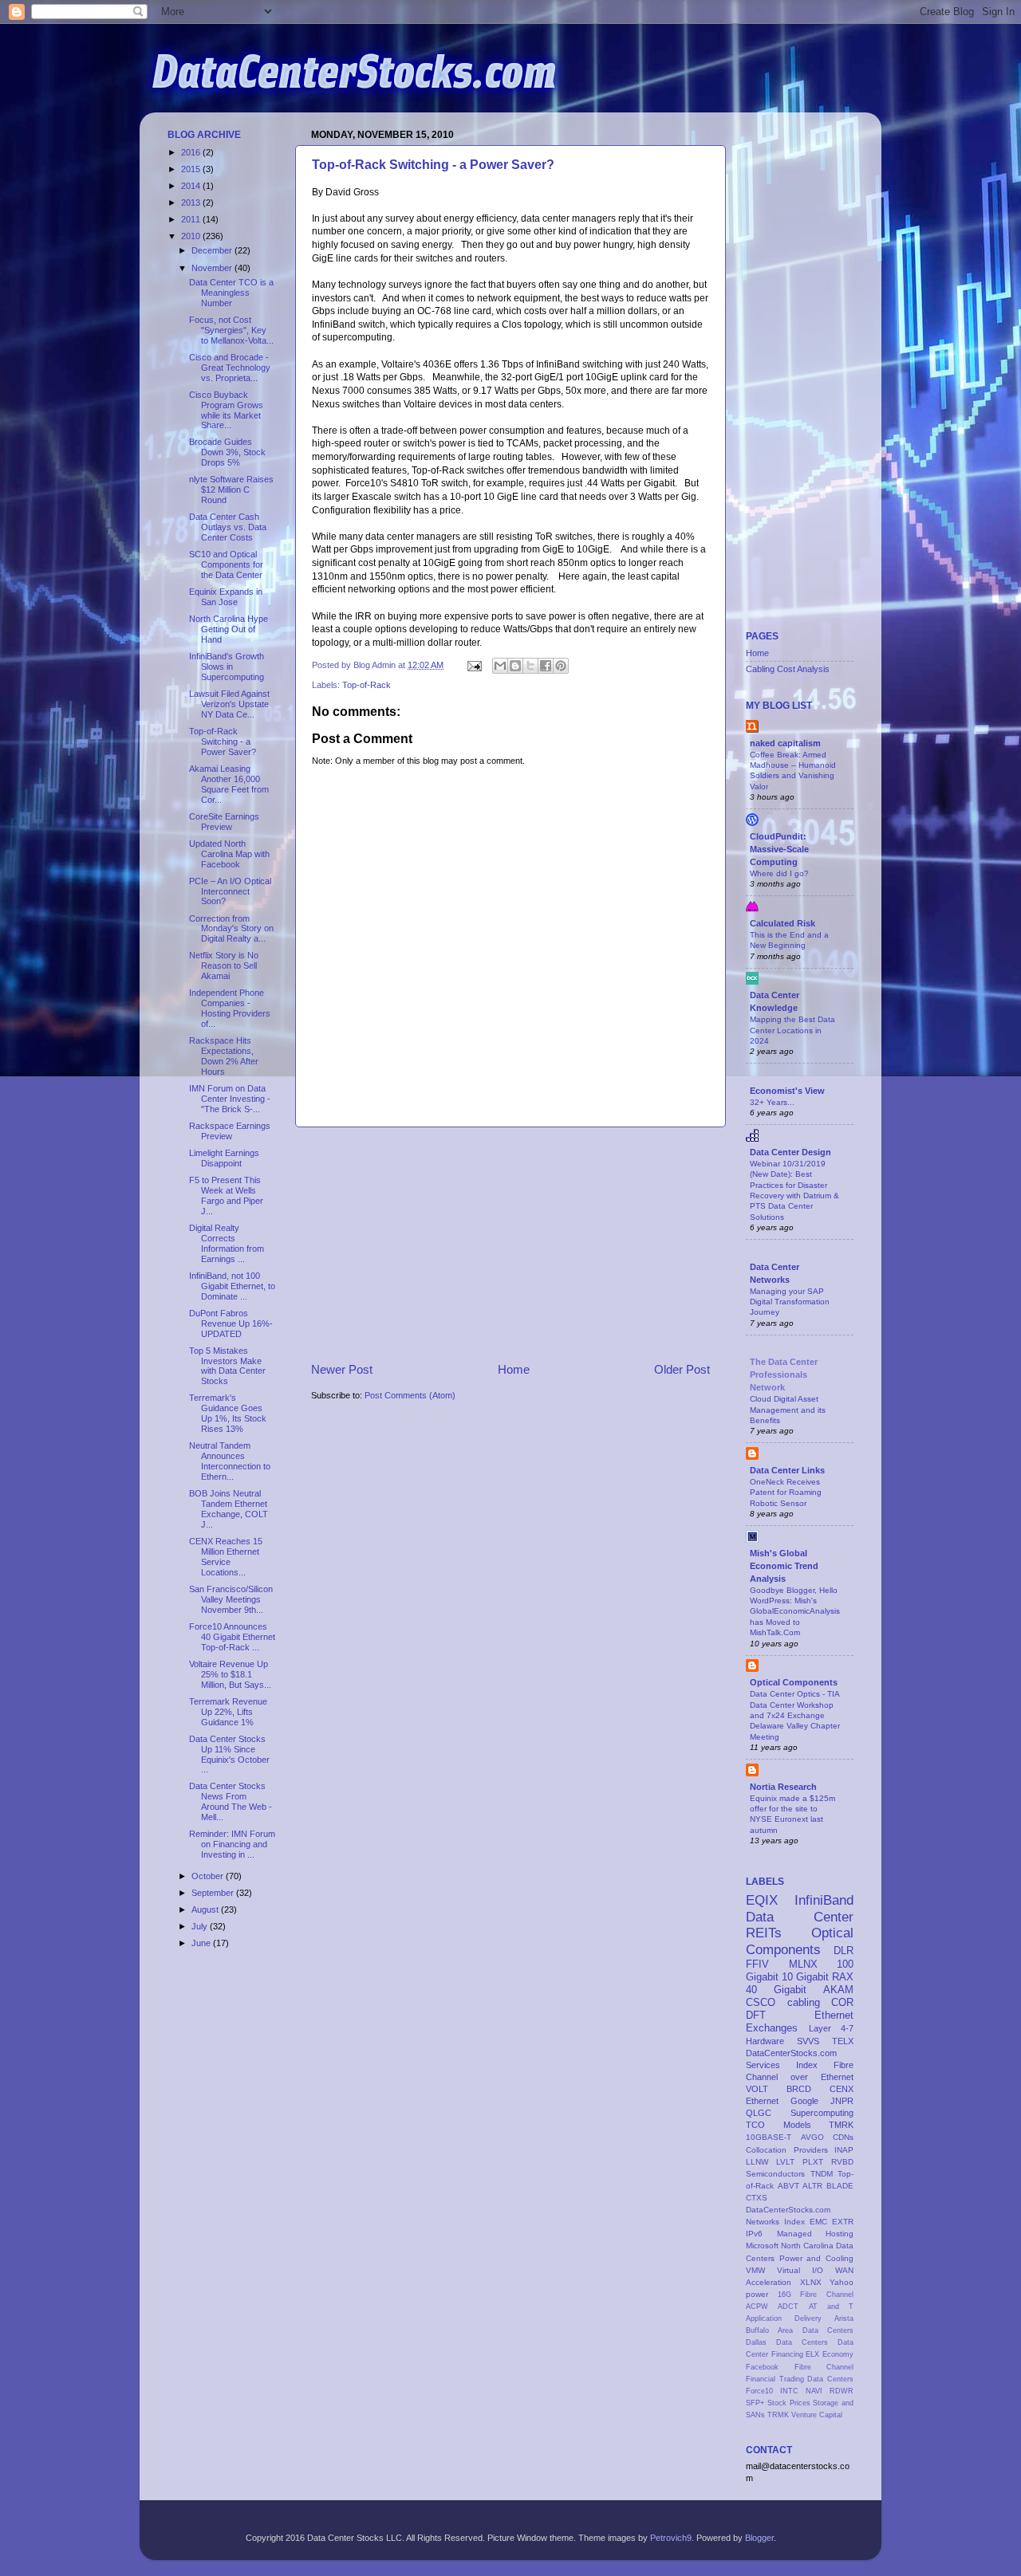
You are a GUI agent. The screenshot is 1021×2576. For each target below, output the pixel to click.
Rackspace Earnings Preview (230, 1131)
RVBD (842, 2162)
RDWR (842, 2391)
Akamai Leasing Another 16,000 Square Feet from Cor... (229, 784)
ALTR (812, 2186)
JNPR (842, 2101)
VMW (755, 2270)
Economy (838, 2354)
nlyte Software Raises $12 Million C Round (231, 490)
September (214, 1893)
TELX (843, 2041)
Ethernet (762, 2101)
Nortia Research (783, 1787)
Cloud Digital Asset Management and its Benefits (788, 1410)
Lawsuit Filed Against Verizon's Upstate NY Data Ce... (229, 704)
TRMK (778, 2415)
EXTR (843, 2222)
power (757, 2294)
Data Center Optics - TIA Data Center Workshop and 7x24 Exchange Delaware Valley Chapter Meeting (795, 1715)
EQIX (762, 1900)
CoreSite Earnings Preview (224, 822)
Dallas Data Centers (787, 2342)
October (209, 1876)
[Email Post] (474, 665)
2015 (192, 169)
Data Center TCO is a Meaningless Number (231, 293)
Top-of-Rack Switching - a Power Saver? (433, 165)
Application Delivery (784, 2318)
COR (842, 2002)
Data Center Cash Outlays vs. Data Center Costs (228, 527)
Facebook (762, 2367)
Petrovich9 (671, 2538)
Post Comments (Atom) (410, 1395)
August (206, 1909)
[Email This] (500, 666)
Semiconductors (775, 2174)
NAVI (814, 2391)
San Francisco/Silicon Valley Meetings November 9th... (231, 1599)
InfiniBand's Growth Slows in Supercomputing (227, 667)
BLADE (840, 2186)
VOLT (757, 2089)
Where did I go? (779, 873)
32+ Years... (772, 1102)
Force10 (759, 2391)
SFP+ (755, 2403)
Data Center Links (787, 1470)
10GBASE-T (769, 2137)
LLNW (757, 2162)
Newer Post (342, 1369)
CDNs (843, 2137)
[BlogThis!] (515, 666)
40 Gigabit (776, 1990)
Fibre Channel (824, 2367)
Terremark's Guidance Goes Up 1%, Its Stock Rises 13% (228, 1413)
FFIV (757, 1964)
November (213, 268)
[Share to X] (530, 666)
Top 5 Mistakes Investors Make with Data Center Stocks (227, 1366)
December (213, 250)
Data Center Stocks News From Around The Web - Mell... (231, 1801)
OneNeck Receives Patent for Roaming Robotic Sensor (786, 1493)
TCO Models (779, 2125)
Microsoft (762, 2246)
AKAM (838, 1990)
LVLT (785, 2162)
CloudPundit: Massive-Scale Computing (779, 849)
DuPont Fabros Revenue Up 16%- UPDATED (231, 1323)
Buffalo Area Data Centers (800, 2330)
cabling (804, 2002)
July (201, 1926)
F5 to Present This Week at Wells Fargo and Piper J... (226, 1196)
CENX (842, 2089)
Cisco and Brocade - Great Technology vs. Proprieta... (230, 368)
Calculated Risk (783, 923)
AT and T (832, 2307)
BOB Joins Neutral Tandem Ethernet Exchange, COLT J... (229, 1509)
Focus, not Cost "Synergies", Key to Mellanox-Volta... (231, 330)
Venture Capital (817, 2415)
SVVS (808, 2041)
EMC (818, 2222)
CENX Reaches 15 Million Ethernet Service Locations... (226, 1557)
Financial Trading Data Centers (800, 2379)
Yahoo (842, 2282)
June (202, 1943)
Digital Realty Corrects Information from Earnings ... (227, 1243)
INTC (789, 2391)
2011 (192, 219)
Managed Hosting (816, 2234)
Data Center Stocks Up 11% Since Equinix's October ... (229, 1754)
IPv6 (754, 2234)
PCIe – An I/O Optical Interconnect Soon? (230, 891)
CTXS (757, 2198)
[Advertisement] (510, 1244)
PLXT (813, 2162)
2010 (192, 236)
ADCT (788, 2307)
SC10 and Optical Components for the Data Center (226, 564)
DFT (756, 2015)
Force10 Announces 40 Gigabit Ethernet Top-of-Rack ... (232, 1637)
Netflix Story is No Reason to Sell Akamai (224, 966)
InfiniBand (824, 1900)
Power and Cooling (816, 2258)
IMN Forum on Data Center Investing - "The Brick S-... (230, 1099)
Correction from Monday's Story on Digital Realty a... (231, 929)
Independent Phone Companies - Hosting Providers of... (230, 1008)
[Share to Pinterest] (561, 666)
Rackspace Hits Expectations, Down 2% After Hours (224, 1056)
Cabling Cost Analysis (788, 669)
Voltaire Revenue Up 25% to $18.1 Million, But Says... (230, 1674)
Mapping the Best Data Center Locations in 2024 (792, 1030)
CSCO (761, 2002)
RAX (843, 1977)
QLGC (759, 2113)
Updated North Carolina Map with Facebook (229, 854)
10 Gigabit (805, 1977)
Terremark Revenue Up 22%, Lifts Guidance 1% (228, 1712)
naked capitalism (785, 743)
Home (514, 1369)
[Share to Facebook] (546, 666)
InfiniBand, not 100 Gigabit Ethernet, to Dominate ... (232, 1286)
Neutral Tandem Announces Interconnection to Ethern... (230, 1461)
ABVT (788, 2186)
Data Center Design (790, 1152)
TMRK (841, 2125)
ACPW (757, 2307)
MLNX (803, 1964)
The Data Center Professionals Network (784, 1375)
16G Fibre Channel (816, 2295)
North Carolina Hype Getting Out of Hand (229, 629)
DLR (844, 1951)
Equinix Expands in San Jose (226, 597)
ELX (812, 2354)
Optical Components (794, 1682)
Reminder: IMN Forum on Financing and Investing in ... (232, 1844)
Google (804, 2101)
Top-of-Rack (367, 685)
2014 (192, 186)
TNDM (822, 2174)
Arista (844, 2318)
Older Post (682, 1369)
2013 (192, 203)
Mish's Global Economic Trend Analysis (784, 1566)
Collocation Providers (787, 2150)
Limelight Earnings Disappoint (224, 1158)
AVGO (812, 2137)
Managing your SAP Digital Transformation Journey (790, 1302)
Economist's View (787, 1091)
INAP (844, 2150)
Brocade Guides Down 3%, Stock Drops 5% (227, 452)
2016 (192, 152)
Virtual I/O (800, 2270)
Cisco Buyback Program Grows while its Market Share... (226, 410)
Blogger (759, 2538)
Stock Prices (789, 2403)
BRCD (799, 2089)
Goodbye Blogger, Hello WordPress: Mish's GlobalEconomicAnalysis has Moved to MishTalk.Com (795, 1611)
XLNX (811, 2282)
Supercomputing (822, 2113)
